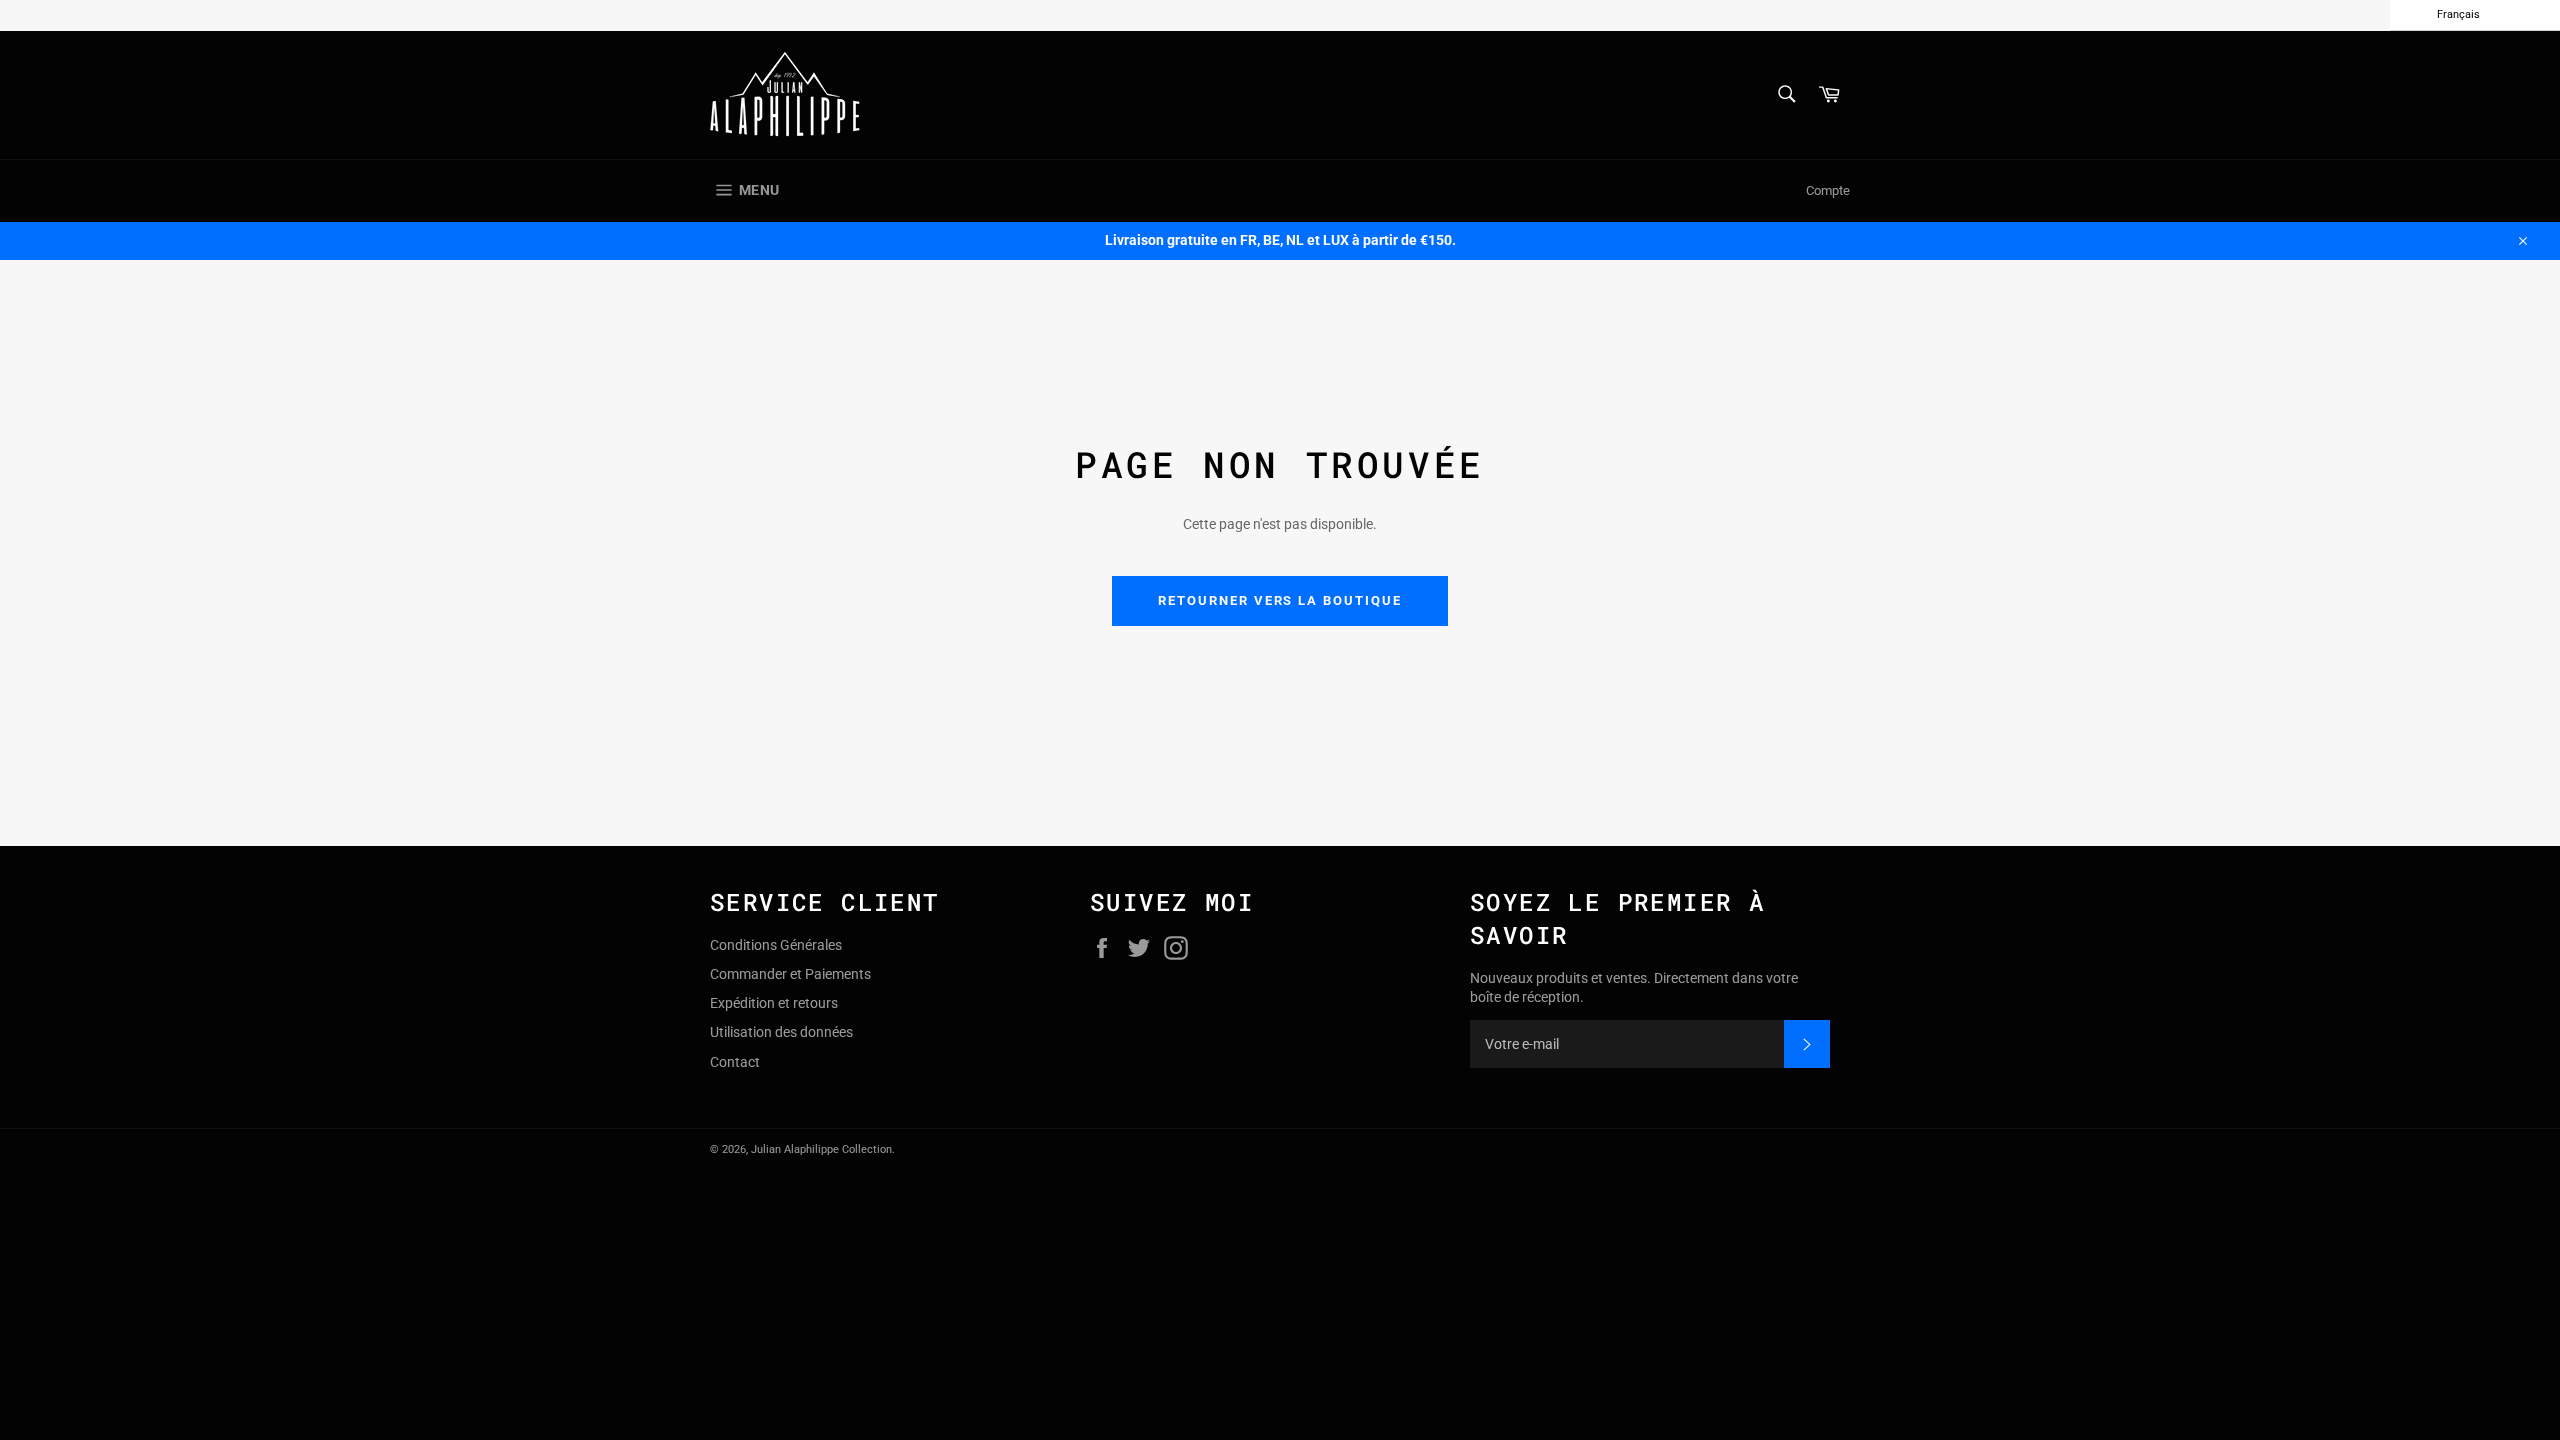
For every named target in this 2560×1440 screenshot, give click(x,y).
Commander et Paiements (790, 974)
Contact (735, 1062)
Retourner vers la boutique (1280, 600)
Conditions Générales (776, 945)
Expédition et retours (774, 1003)
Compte (1828, 190)
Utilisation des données (781, 1032)
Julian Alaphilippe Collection (821, 1149)
